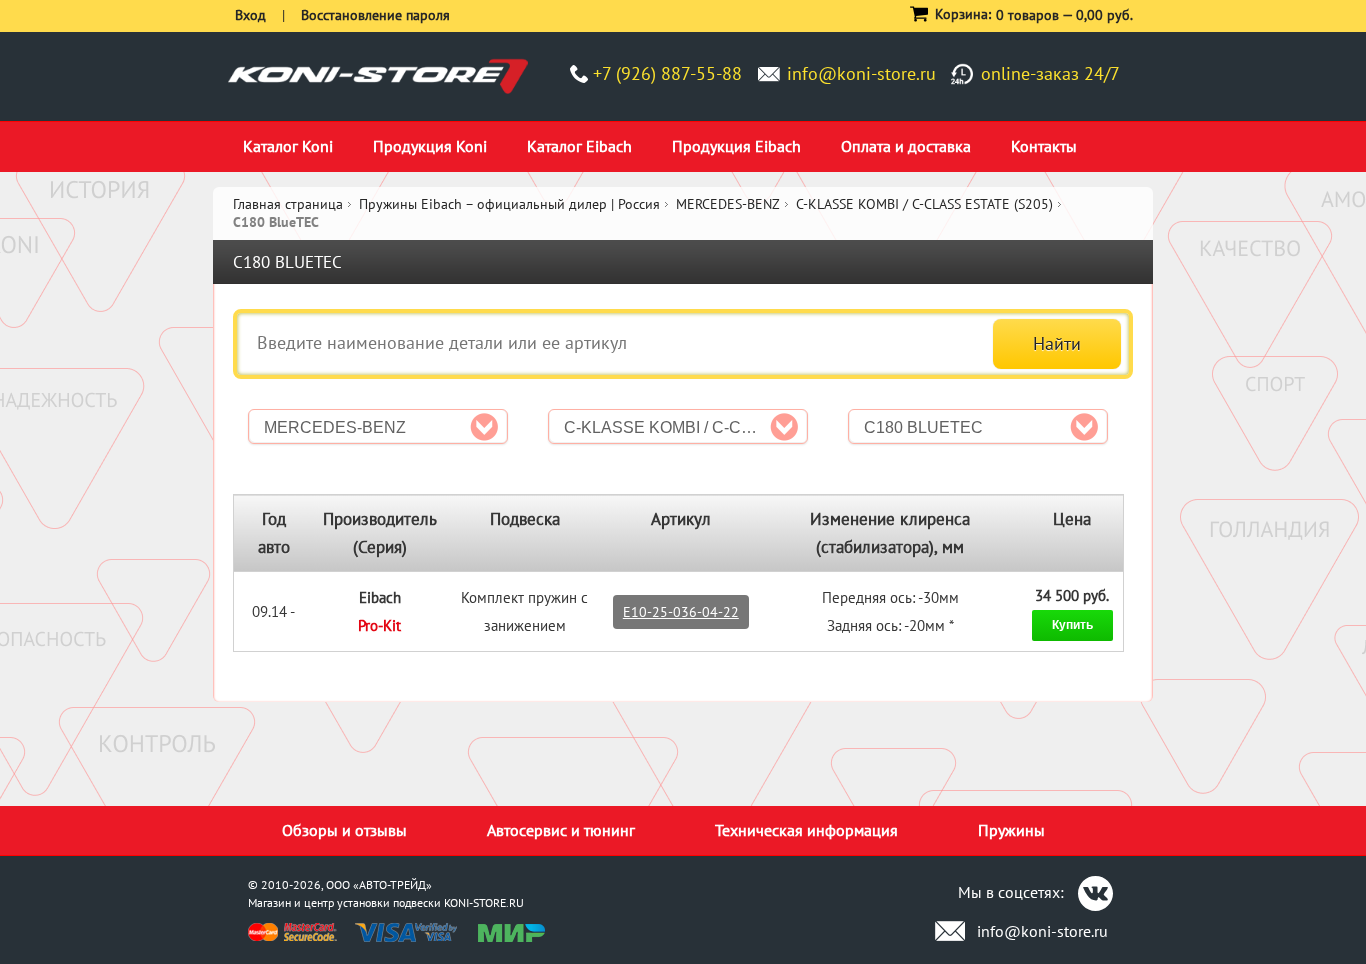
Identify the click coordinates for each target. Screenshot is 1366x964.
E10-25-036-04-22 (681, 612)
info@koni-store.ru (861, 73)
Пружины (1011, 830)
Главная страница (288, 204)
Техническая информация (806, 830)
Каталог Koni (288, 146)
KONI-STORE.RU (484, 902)
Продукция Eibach (736, 146)
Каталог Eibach (579, 146)
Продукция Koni (430, 146)
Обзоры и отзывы (344, 830)
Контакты (1044, 146)
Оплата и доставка (906, 146)
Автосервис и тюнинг (561, 830)
